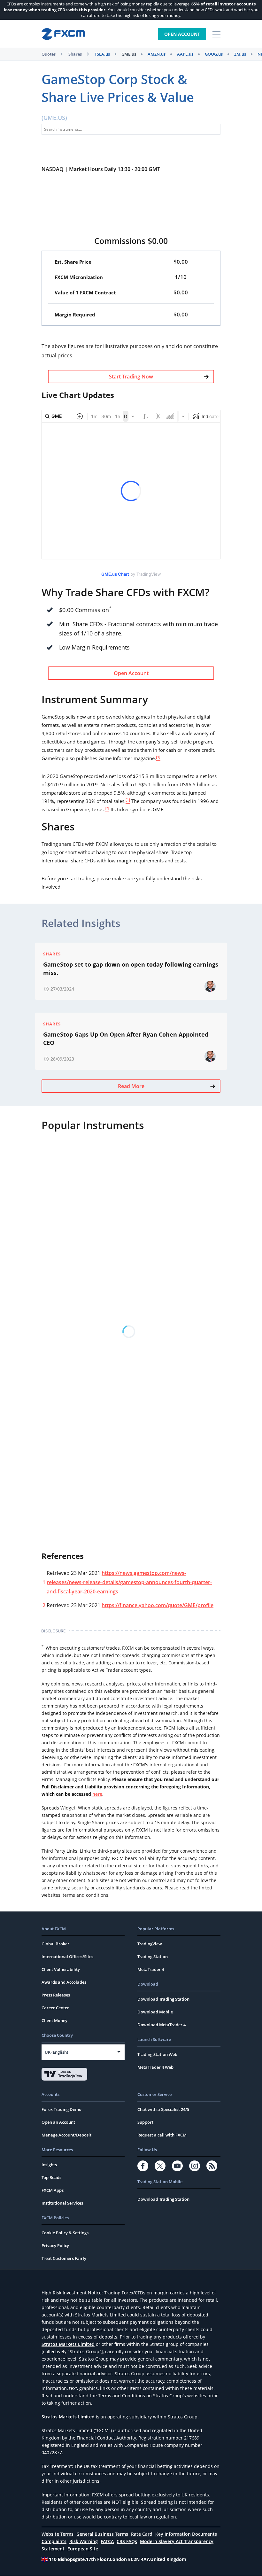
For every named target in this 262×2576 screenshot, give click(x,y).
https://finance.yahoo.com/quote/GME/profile (158, 1605)
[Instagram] (195, 2166)
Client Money (54, 2020)
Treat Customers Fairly (64, 2258)
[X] (160, 2166)
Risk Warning (84, 2541)
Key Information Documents (186, 2534)
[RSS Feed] (212, 2166)
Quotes (49, 54)
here (97, 1794)
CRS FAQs (127, 2541)
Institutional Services (62, 2203)
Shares (75, 54)
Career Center (55, 2008)
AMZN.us (157, 54)
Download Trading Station (163, 1999)
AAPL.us (185, 54)
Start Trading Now (131, 377)
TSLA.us (102, 54)
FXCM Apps (53, 2190)
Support (145, 2122)
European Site (83, 2549)
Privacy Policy (55, 2245)
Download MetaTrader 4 (162, 2025)
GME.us (129, 54)
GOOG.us (214, 54)
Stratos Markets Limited (68, 2344)
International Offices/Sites (67, 1957)
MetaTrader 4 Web (155, 2067)
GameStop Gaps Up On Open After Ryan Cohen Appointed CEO (126, 1039)
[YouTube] (177, 2166)
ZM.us (240, 54)
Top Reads (51, 2177)
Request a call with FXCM (162, 2135)
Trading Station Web (157, 2054)
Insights (49, 2165)
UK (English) (56, 2052)
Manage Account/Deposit (66, 2135)
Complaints (54, 2541)
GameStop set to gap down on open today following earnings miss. (131, 969)
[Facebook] (143, 2166)
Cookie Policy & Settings (65, 2233)
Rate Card (142, 2534)
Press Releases (56, 1995)
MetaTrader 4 (151, 1969)
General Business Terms (102, 2534)
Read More (131, 1086)
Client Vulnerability (61, 1969)
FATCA (107, 2541)
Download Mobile (155, 2012)
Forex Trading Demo (62, 2109)
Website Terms (58, 2534)
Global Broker (55, 1944)
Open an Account (58, 2122)
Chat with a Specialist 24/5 (163, 2109)
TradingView (150, 1944)
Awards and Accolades (64, 1982)
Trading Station (153, 1957)
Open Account (182, 34)
